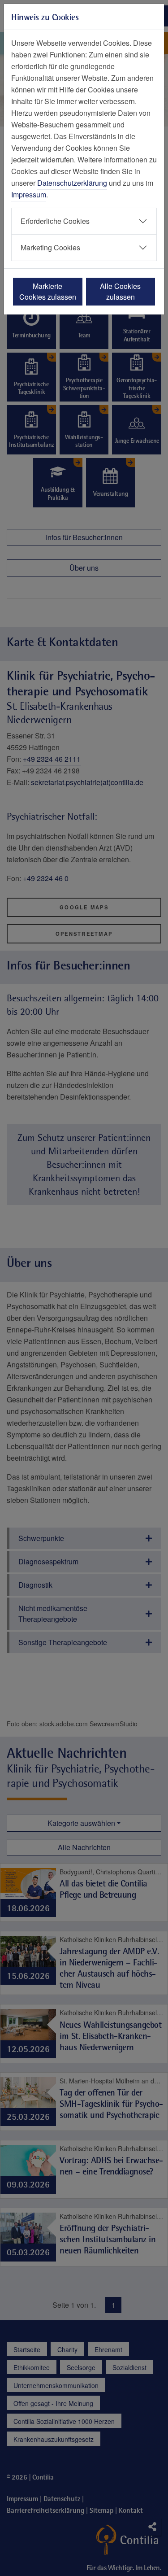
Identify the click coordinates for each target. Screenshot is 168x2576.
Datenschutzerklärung (72, 183)
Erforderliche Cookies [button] (55, 221)
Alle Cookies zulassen (120, 291)
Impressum (29, 194)
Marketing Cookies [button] (50, 247)
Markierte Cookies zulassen (48, 291)
